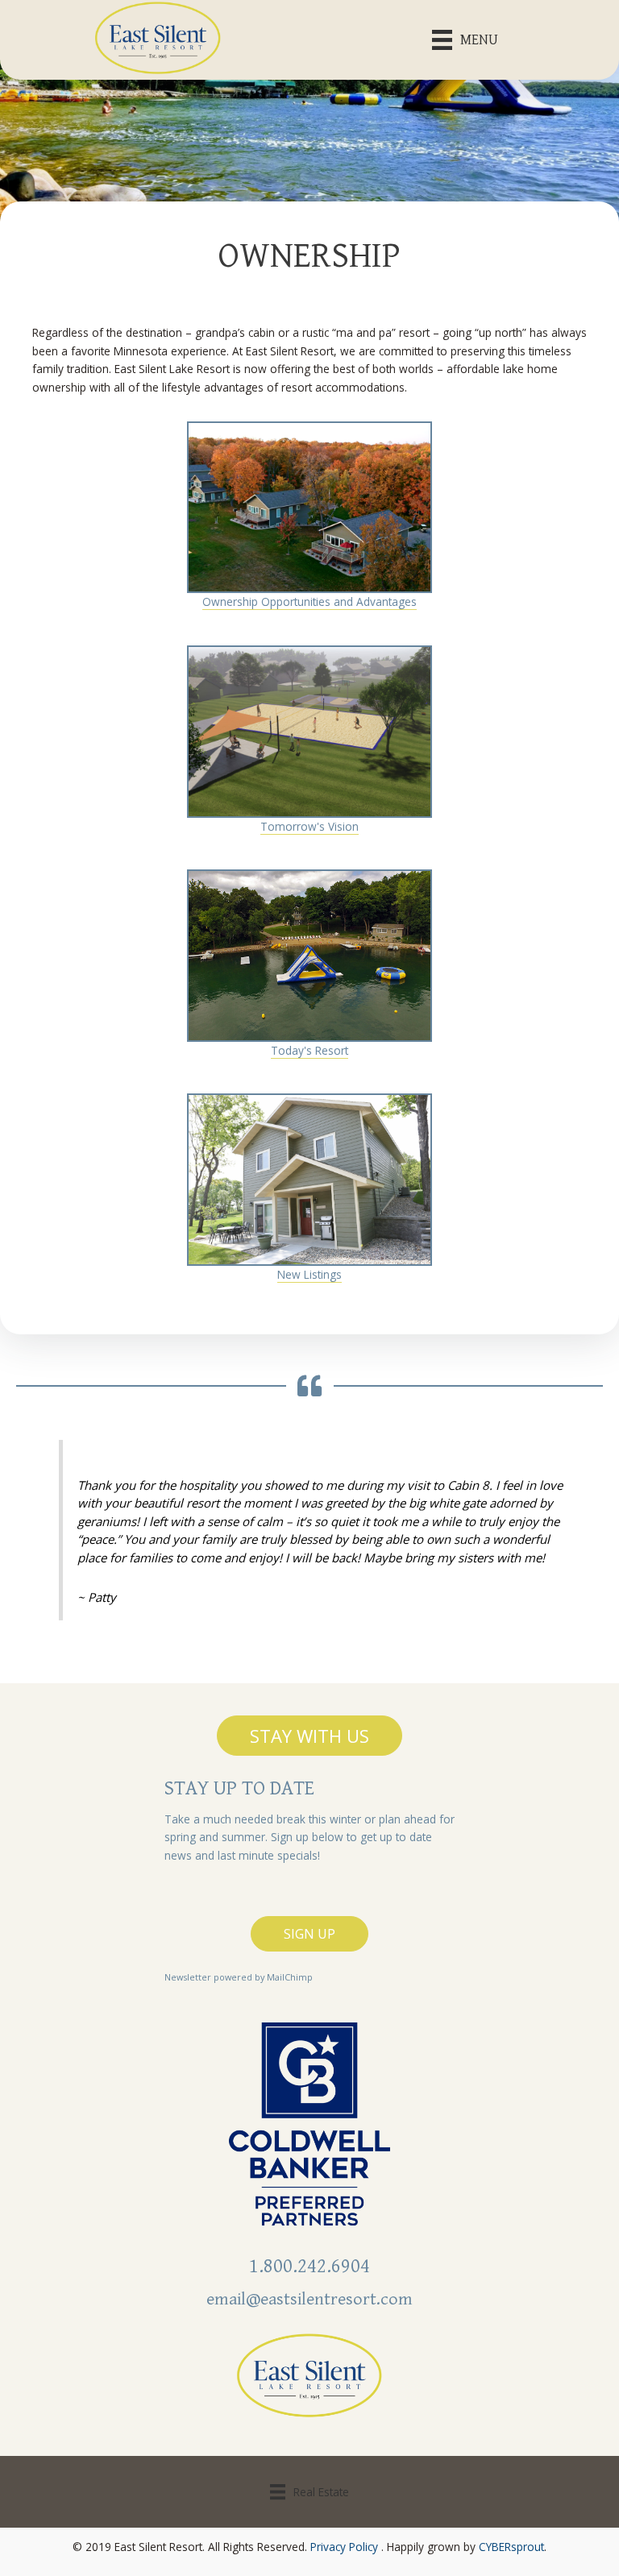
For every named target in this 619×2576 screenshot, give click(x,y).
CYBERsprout (511, 2547)
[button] (309, 1736)
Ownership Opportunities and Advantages (309, 601)
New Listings (309, 1274)
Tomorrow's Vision (309, 826)
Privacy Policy (344, 2547)
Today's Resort (309, 1050)
